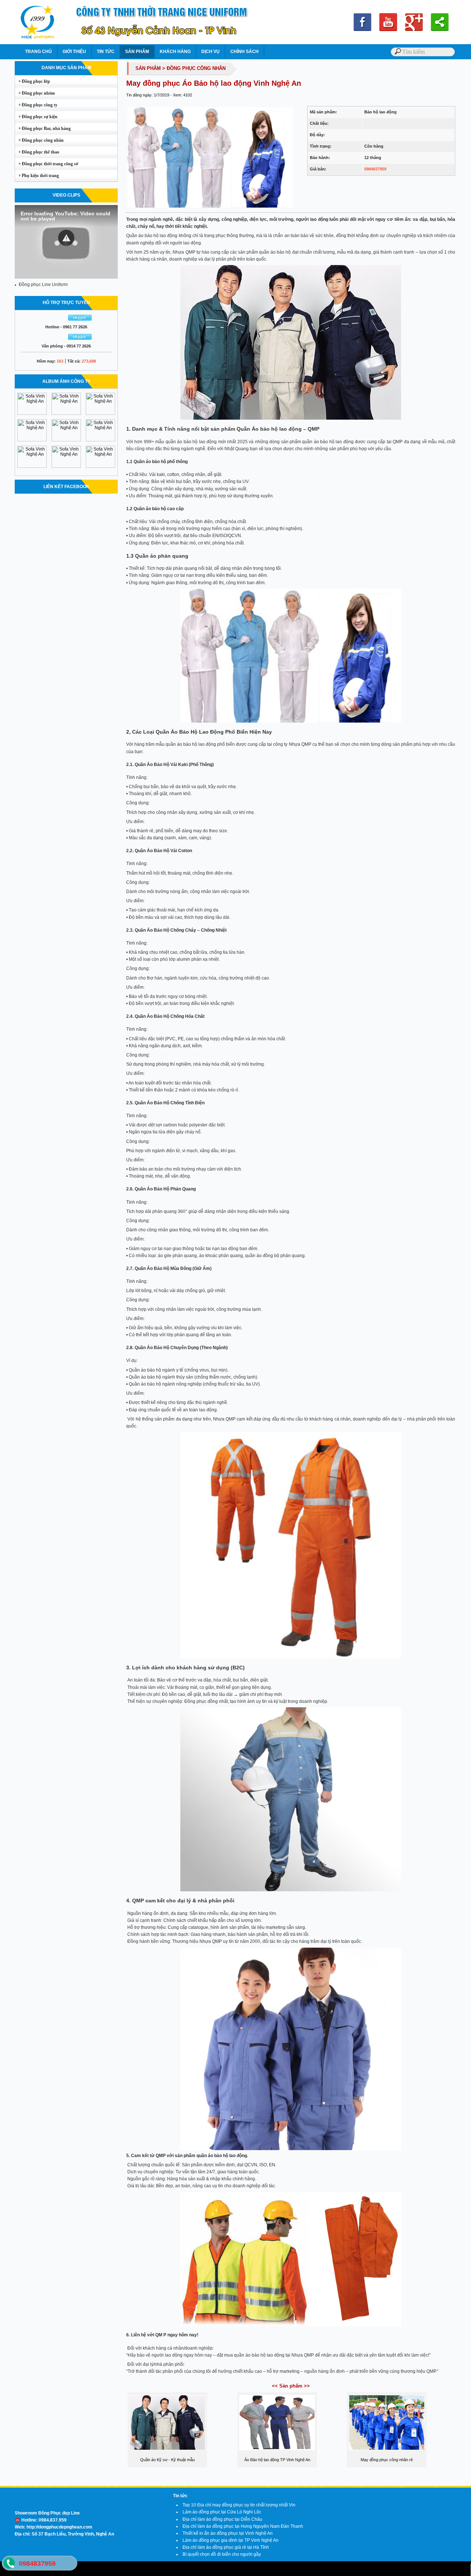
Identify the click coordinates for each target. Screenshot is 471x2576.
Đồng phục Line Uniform (43, 285)
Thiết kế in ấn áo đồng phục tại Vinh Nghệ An (228, 2533)
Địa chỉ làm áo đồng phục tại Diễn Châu (222, 2519)
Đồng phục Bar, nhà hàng (43, 128)
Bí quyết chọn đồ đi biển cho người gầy (222, 2554)
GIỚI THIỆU (74, 52)
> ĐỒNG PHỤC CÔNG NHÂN (194, 68)
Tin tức (180, 2496)
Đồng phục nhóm (35, 93)
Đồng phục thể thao (37, 152)
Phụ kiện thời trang (37, 176)
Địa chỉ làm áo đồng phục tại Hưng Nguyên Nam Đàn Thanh (243, 2526)
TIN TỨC (106, 52)
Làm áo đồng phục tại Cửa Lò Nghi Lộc (222, 2512)
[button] (66, 238)
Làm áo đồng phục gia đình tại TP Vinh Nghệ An (231, 2540)
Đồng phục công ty (36, 105)
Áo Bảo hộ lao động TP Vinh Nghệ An (277, 2460)
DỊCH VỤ (210, 52)
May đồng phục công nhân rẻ (387, 2460)
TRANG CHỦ (38, 52)
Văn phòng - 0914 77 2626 (66, 346)
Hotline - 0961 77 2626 (66, 327)
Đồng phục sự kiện (36, 117)
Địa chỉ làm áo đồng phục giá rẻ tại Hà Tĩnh (226, 2547)
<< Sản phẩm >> (291, 2386)
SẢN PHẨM (137, 52)
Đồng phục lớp (33, 81)
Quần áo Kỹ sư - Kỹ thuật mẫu (167, 2460)
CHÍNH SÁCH (245, 52)
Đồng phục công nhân (39, 140)
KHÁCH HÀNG (175, 52)
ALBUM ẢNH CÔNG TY (66, 381)
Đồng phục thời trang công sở (47, 164)
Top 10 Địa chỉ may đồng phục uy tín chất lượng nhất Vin (239, 2505)
